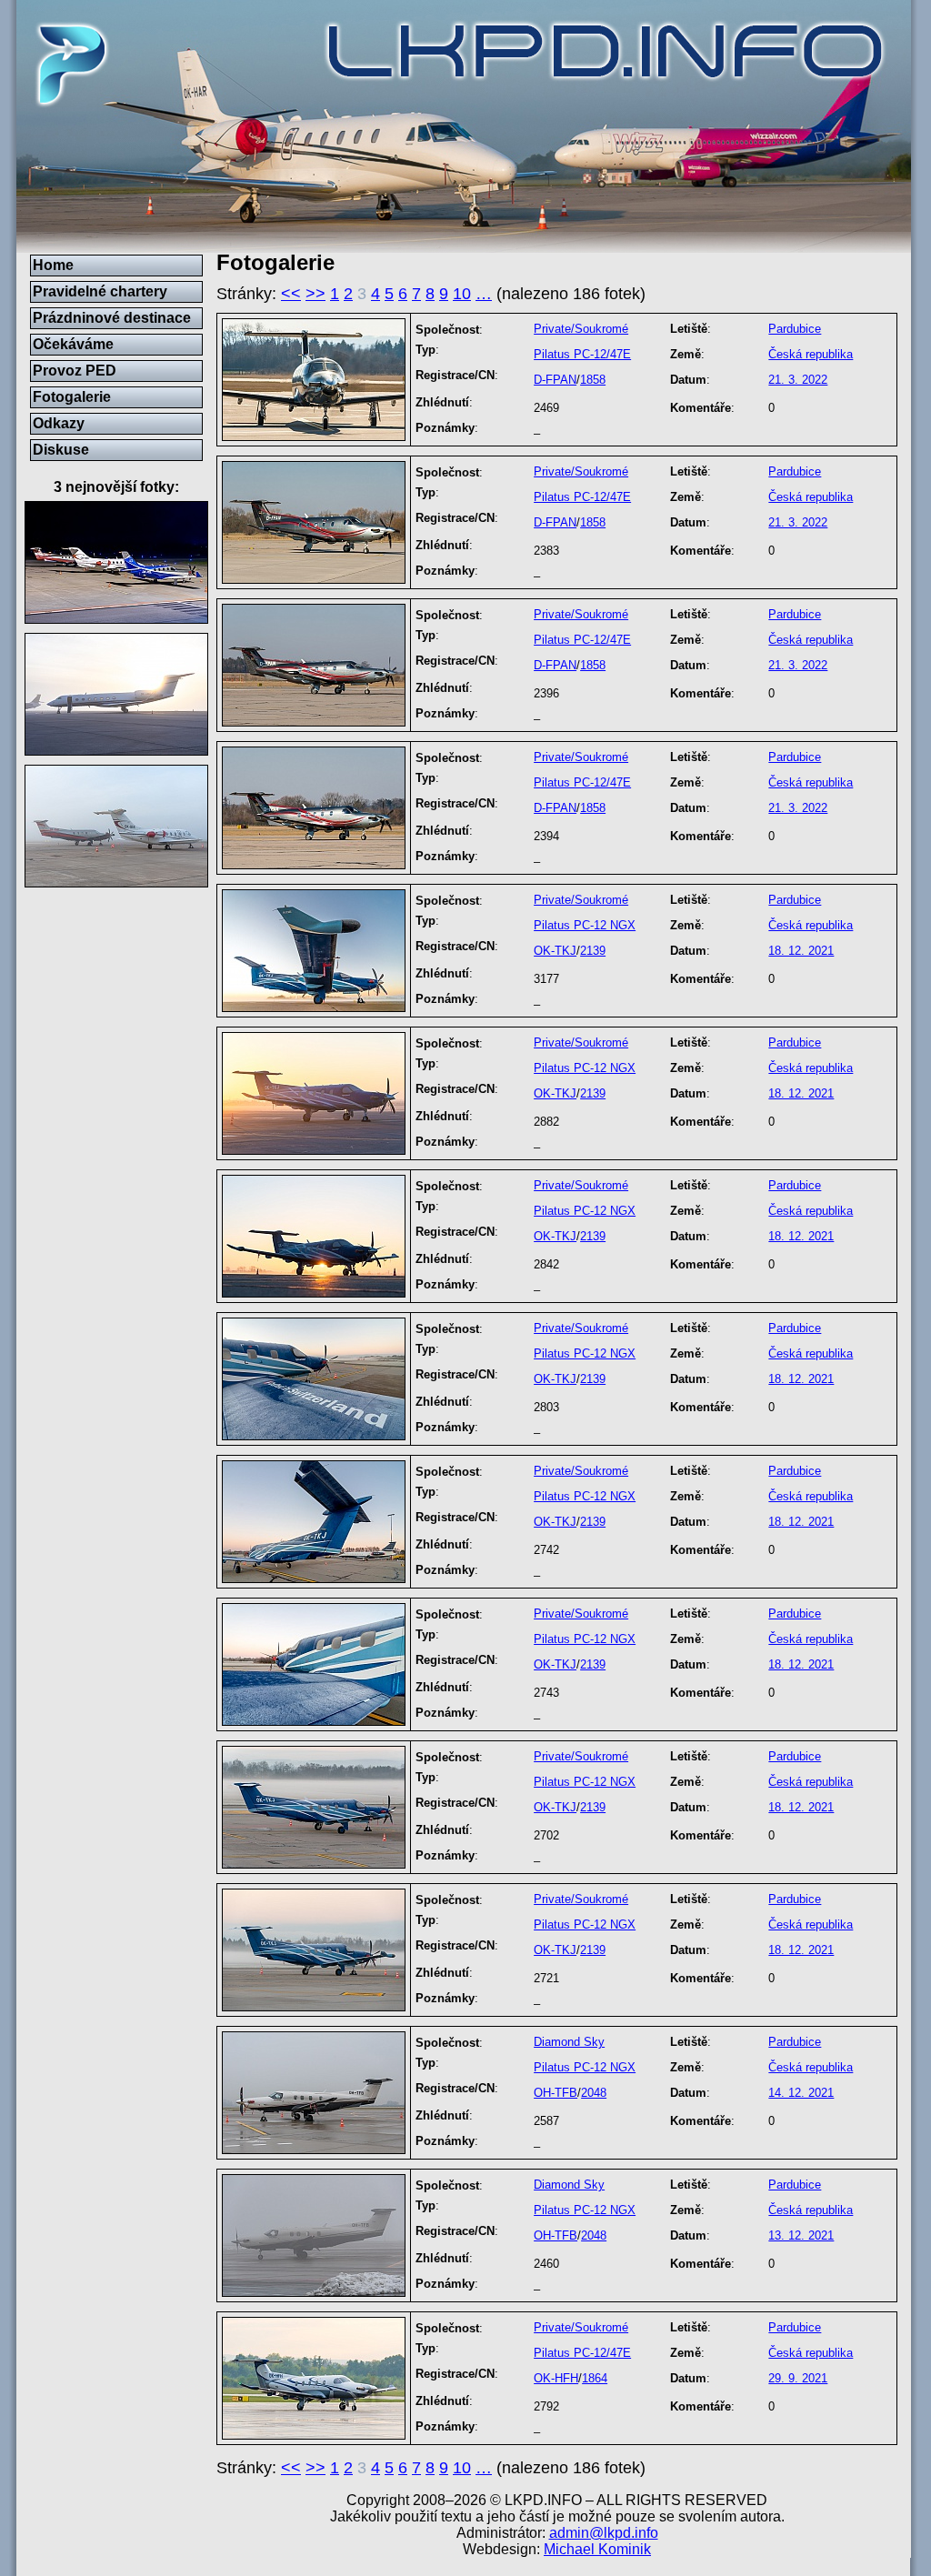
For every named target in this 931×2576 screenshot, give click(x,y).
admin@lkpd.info (604, 2533)
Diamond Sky (569, 2042)
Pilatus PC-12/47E (582, 354)
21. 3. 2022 (798, 380)
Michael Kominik (597, 2549)
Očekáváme (73, 344)
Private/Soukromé (581, 329)
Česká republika (811, 354)
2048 (594, 2093)
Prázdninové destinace (112, 318)
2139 (593, 951)
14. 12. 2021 (801, 2093)
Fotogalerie (72, 397)
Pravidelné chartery (100, 291)
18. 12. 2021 (801, 951)
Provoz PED (75, 371)
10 (462, 294)
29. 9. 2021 (798, 2378)
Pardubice (795, 329)
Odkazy (59, 423)
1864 (595, 2378)
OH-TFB (556, 2093)
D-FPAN (555, 380)
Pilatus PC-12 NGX (585, 925)
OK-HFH (556, 2378)
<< (291, 294)
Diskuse (61, 450)
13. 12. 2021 (801, 2235)
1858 (593, 380)
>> (315, 294)
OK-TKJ (555, 951)
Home (53, 265)
